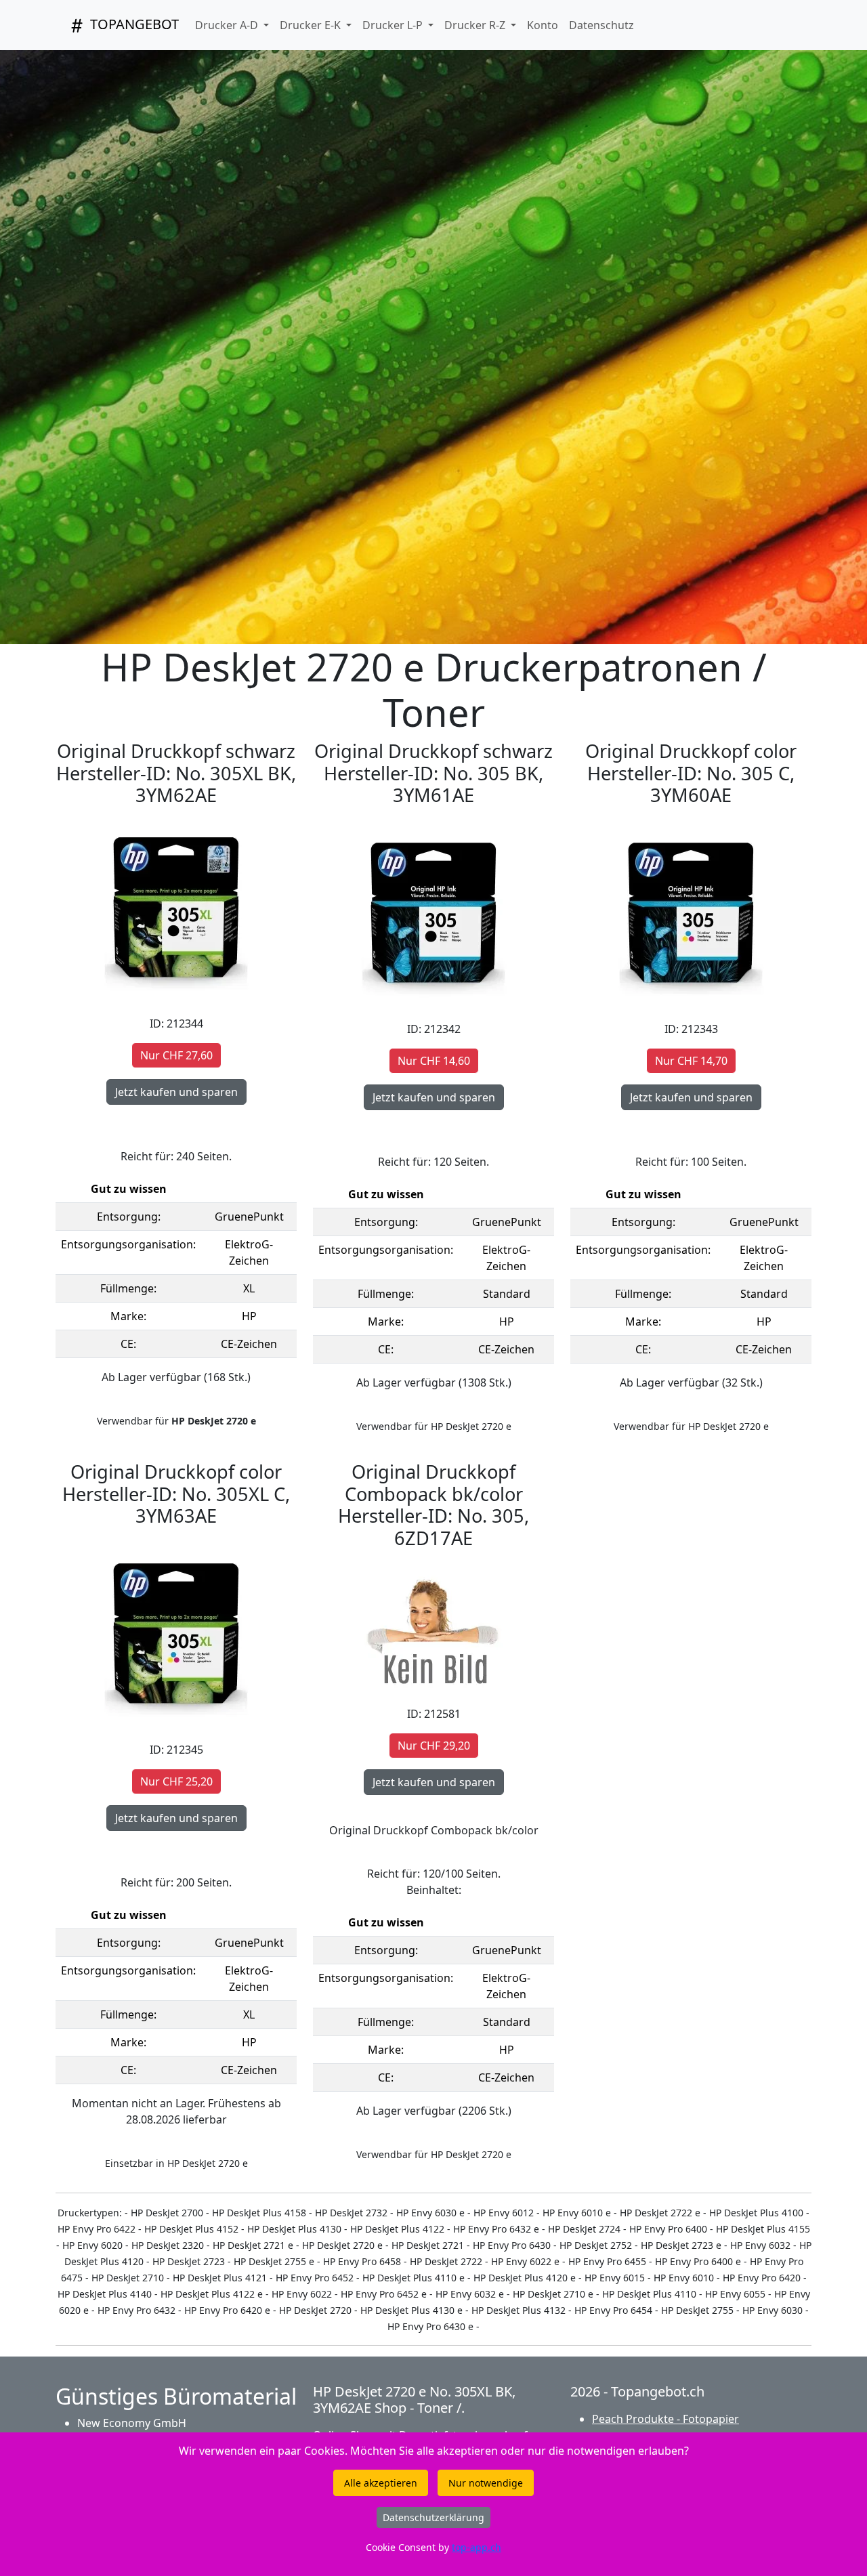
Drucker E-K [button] (312, 25)
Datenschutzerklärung (433, 2517)
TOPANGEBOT (133, 24)
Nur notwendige (486, 2483)
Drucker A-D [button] (228, 25)
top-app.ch (477, 2547)
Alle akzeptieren (381, 2483)
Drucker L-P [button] (394, 25)
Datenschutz (601, 25)
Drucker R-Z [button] (476, 25)
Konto (543, 25)
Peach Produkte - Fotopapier (665, 2419)
